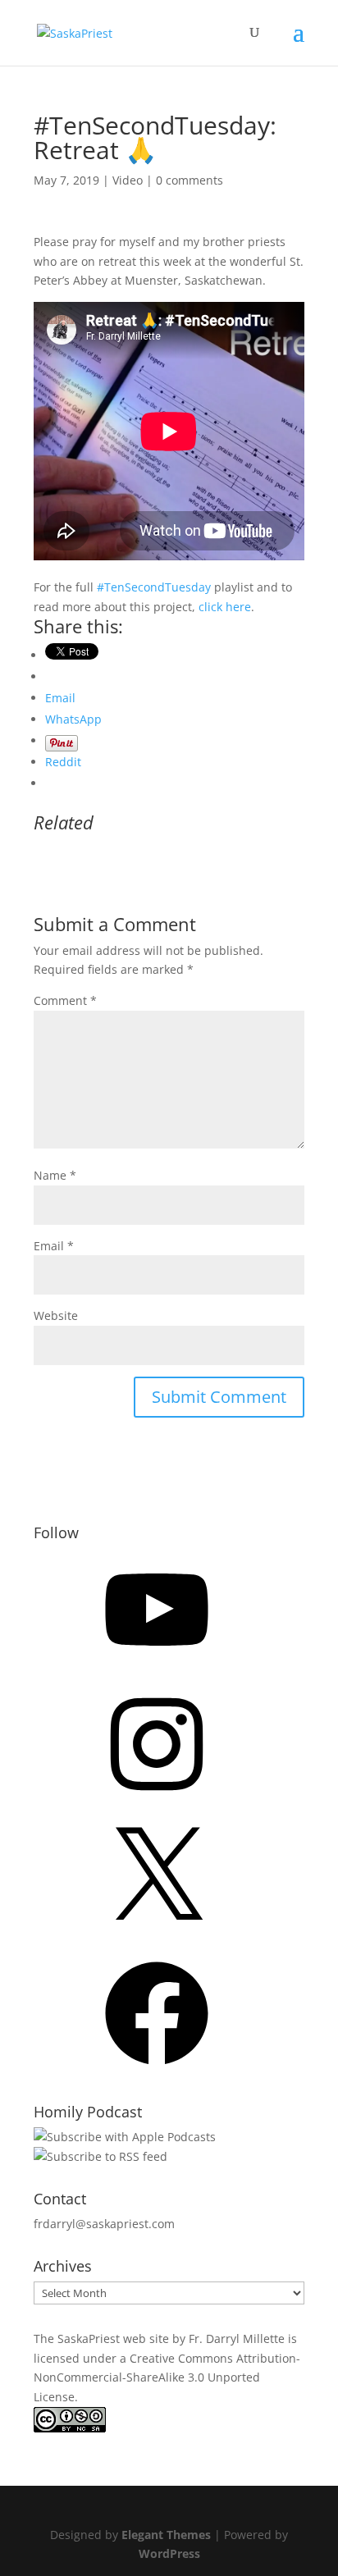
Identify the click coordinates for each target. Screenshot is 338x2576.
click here (225, 607)
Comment (65, 1000)
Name (55, 1175)
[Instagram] (157, 1801)
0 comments (190, 180)
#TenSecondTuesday (154, 587)
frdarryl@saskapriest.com (104, 2224)
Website (56, 1315)
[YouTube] (157, 1667)
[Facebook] (157, 2070)
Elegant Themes (166, 2535)
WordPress (169, 2553)
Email (54, 1246)
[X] (157, 1936)
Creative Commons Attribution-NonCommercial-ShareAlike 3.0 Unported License (167, 2378)
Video (128, 180)
